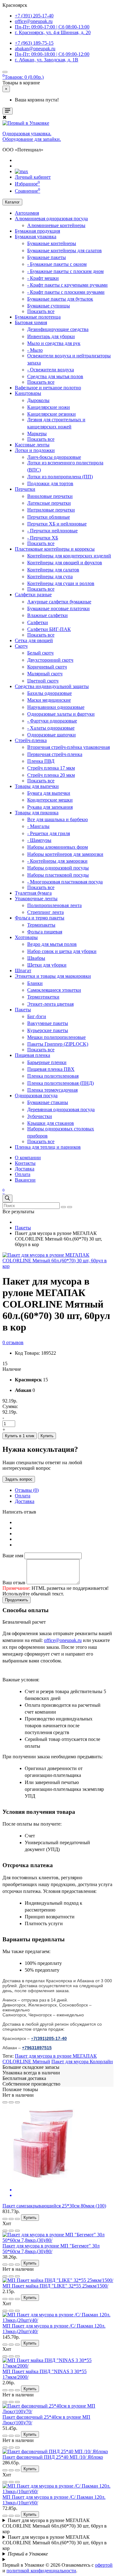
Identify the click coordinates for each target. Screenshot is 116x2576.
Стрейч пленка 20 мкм (51, 775)
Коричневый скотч (47, 667)
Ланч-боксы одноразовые (54, 457)
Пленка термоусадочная (52, 1090)
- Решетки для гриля (49, 833)
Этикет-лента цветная (50, 1004)
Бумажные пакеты (47, 257)
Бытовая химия (31, 322)
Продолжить (17, 1600)
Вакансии (25, 1180)
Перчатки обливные (49, 517)
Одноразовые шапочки (52, 735)
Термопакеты (41, 925)
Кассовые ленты (32, 445)
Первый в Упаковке (28, 2554)
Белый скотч (40, 653)
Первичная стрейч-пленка (55, 754)
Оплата (23, 1174)
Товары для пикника (37, 813)
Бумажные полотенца (38, 317)
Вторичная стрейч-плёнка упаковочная (69, 747)
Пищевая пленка (32, 1055)
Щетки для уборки (47, 965)
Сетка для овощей (34, 640)
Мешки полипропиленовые (56, 1037)
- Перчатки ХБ (43, 538)
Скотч (21, 646)
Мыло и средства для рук (54, 343)
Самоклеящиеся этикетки (54, 990)
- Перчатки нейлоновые (52, 531)
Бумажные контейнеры (52, 243)
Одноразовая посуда (36, 1096)
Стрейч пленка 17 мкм (51, 768)
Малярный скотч (45, 674)
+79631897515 (37, 2048)
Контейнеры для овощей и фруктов (65, 563)
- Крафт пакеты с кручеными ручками (67, 285)
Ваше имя (13, 1556)
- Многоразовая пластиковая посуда (65, 882)
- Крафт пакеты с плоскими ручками (66, 292)
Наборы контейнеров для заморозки (65, 854)
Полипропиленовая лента (54, 905)
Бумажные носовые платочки (58, 608)
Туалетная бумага (33, 893)
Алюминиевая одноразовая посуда (51, 219)
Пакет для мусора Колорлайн (82, 2062)
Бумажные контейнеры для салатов (64, 250)
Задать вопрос (19, 1479)
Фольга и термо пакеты (40, 918)
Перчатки (25, 489)
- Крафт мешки (43, 278)
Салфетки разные (33, 595)
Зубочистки (40, 1116)
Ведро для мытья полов (52, 944)
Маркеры (37, 434)
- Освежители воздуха (51, 370)
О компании (28, 1158)
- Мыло (35, 350)
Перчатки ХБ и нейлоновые (57, 524)
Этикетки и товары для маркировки (53, 976)
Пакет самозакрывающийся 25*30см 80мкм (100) (54, 2206)
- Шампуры (39, 840)
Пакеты (23, 1010)
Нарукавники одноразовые (56, 707)
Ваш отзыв (14, 1583)
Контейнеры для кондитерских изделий (69, 556)
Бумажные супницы (49, 306)
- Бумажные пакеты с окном (57, 264)
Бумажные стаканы (48, 1102)
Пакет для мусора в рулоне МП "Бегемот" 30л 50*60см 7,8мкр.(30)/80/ (51, 2249)
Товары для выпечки (37, 786)
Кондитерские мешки (50, 800)
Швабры (36, 958)
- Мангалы (38, 826)
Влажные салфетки (47, 615)
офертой (104, 2565)
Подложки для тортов (50, 483)
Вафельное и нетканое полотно (48, 388)
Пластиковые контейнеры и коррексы (55, 549)
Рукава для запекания (50, 807)
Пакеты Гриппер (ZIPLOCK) (58, 1044)
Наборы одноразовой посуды (58, 868)
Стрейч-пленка (31, 740)
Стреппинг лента (45, 912)
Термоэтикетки (43, 997)
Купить (47, 1436)
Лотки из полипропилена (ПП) (60, 477)
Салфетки (38, 622)
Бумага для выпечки (49, 793)
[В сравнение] (11, 2102)
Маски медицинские (49, 700)
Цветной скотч (43, 681)
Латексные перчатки (49, 503)
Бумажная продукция (37, 231)
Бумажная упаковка (36, 237)
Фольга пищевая (45, 932)
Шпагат (23, 970)
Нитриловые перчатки (51, 510)
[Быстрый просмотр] (17, 2102)
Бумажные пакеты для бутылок (60, 299)
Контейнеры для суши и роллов (61, 583)
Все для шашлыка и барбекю (58, 819)
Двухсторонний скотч (50, 660)
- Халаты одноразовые (51, 728)
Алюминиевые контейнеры (56, 225)
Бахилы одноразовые (49, 693)
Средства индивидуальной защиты (52, 686)
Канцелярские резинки (52, 414)
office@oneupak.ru (63, 1640)
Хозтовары (26, 937)
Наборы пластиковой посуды (58, 875)
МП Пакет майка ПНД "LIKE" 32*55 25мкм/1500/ (55, 2286)
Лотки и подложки (35, 450)
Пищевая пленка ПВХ (51, 1069)
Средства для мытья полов (55, 376)
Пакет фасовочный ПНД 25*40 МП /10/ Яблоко (53, 2457)
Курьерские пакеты (48, 1030)
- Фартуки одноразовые (52, 721)
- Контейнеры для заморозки (57, 861)
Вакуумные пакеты (48, 1023)
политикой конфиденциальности (41, 2571)
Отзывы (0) (27, 1490)
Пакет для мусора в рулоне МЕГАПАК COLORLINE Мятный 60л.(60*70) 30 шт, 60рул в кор (55, 2526)
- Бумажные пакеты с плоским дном (65, 271)
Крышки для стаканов (51, 1123)
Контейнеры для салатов (53, 570)
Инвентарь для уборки (51, 336)
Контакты (25, 1163)
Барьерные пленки (47, 1062)
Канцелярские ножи (49, 407)
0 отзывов (13, 1342)
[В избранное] (5, 2102)
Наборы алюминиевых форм (58, 847)
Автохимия (27, 213)
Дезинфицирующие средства (58, 329)
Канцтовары (28, 393)
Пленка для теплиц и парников (48, 1147)
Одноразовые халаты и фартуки (61, 714)
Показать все (41, 311)
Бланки (35, 983)
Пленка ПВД (41, 761)
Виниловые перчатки (50, 496)
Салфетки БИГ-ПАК (49, 629)
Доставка (25, 1169)
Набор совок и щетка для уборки (62, 951)
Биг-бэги (37, 1016)
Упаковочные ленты (36, 899)
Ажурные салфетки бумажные (59, 602)
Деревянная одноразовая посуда (61, 1109)
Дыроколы (38, 400)
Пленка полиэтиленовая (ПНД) (60, 1083)
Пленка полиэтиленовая (53, 1076)
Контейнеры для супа (50, 577)
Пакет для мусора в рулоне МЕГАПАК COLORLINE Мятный (50, 2059)
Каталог (12, 202)
